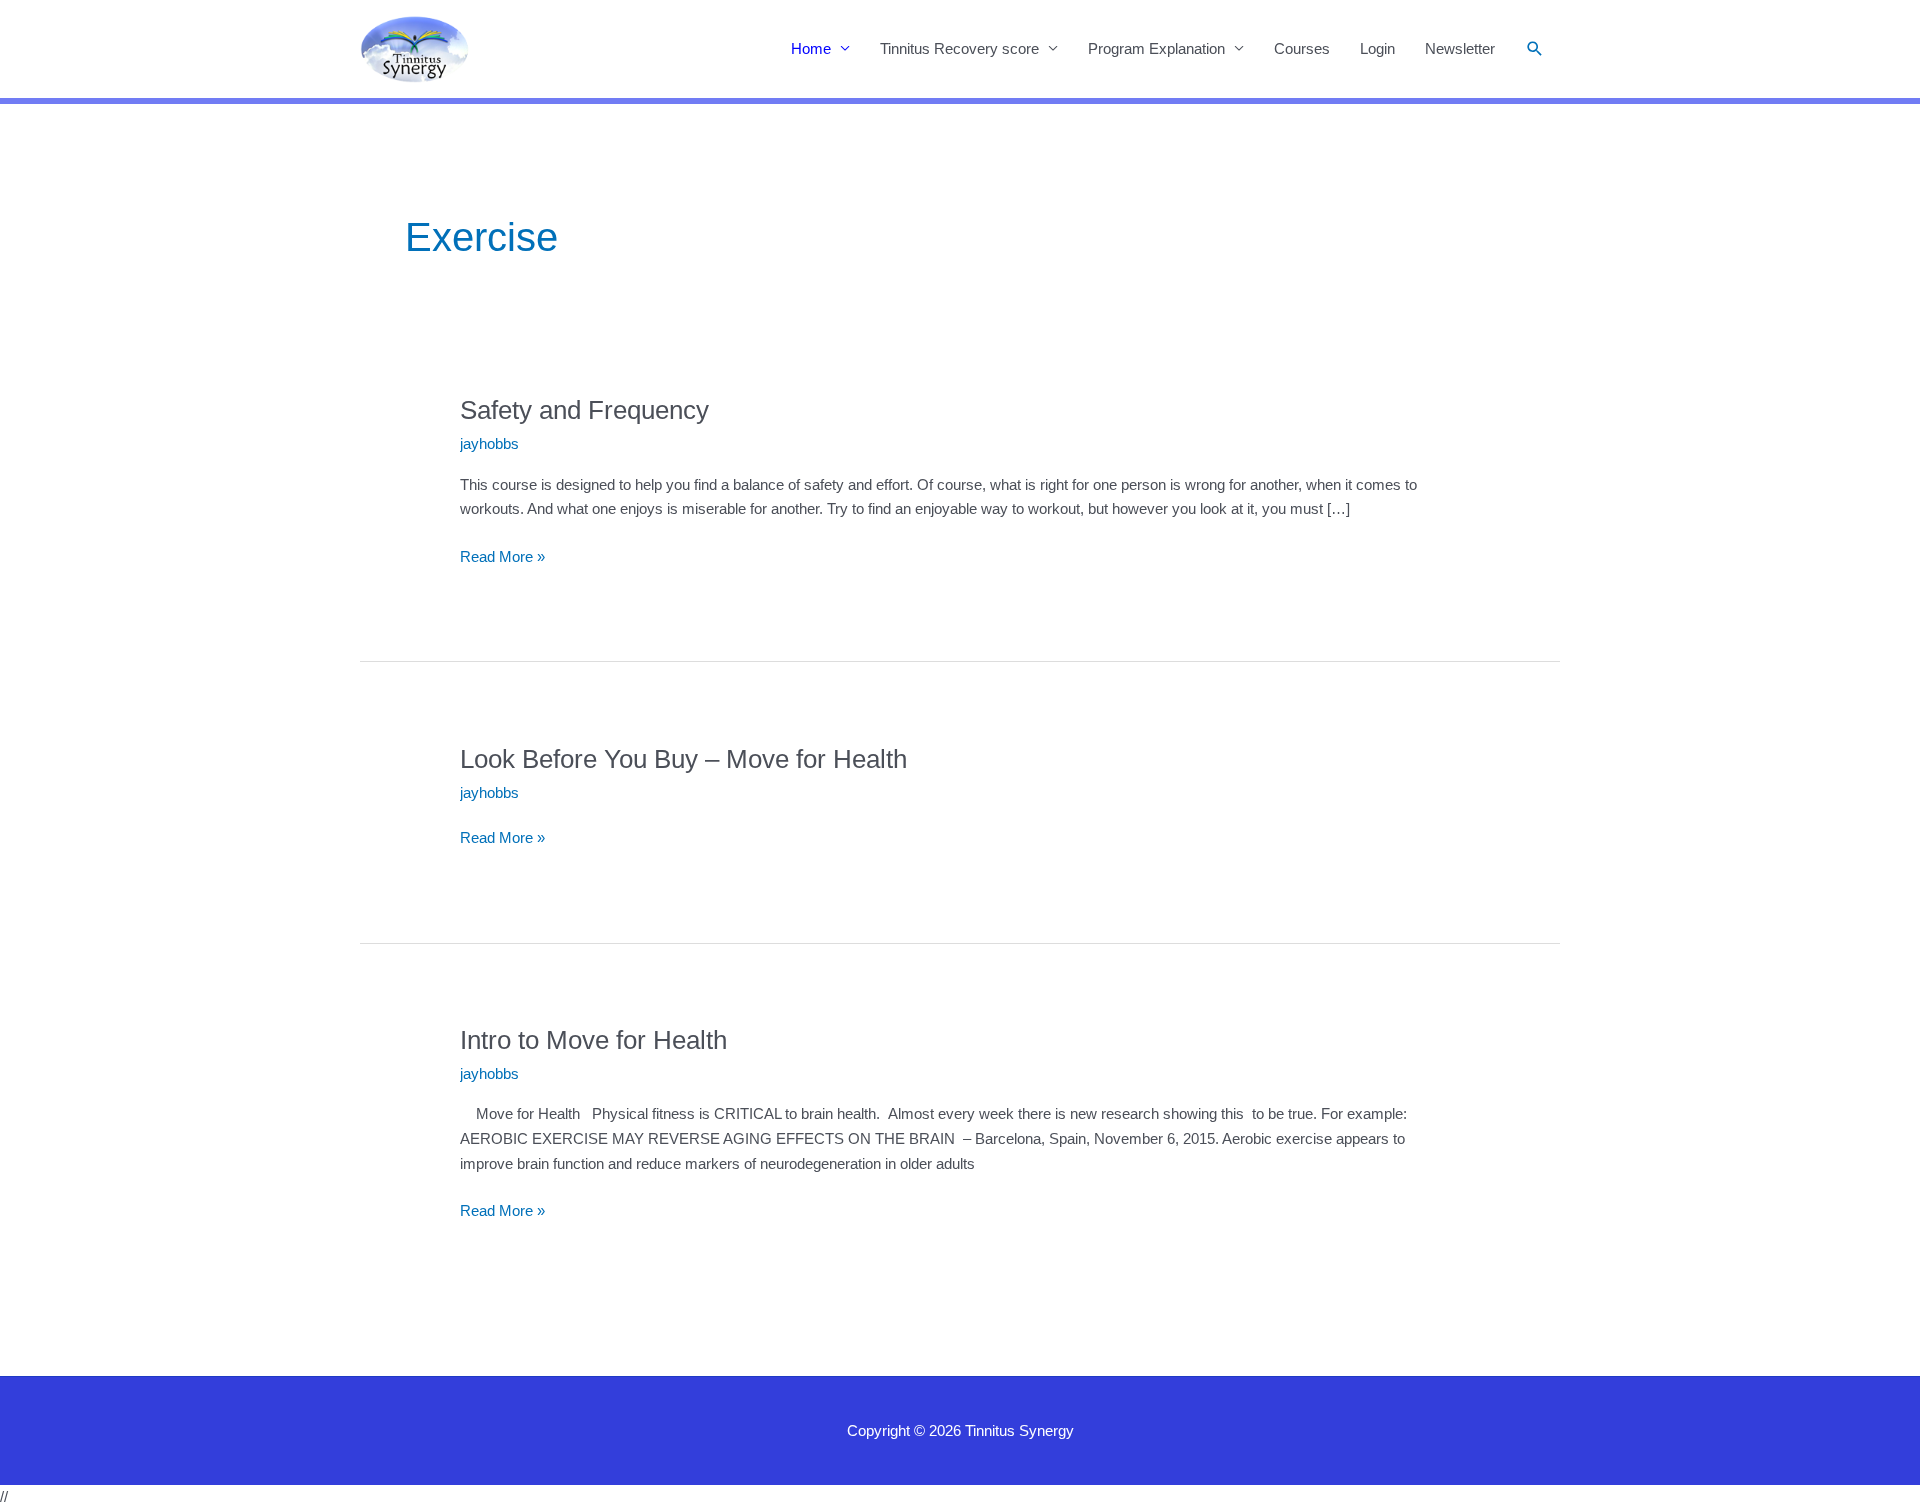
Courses (1302, 48)
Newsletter (1460, 48)
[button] (1535, 49)
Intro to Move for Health (593, 1040)
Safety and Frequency (584, 410)
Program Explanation (1156, 48)
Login (1377, 48)
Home (811, 48)
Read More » (502, 558)
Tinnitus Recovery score (959, 48)
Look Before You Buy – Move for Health (683, 759)
